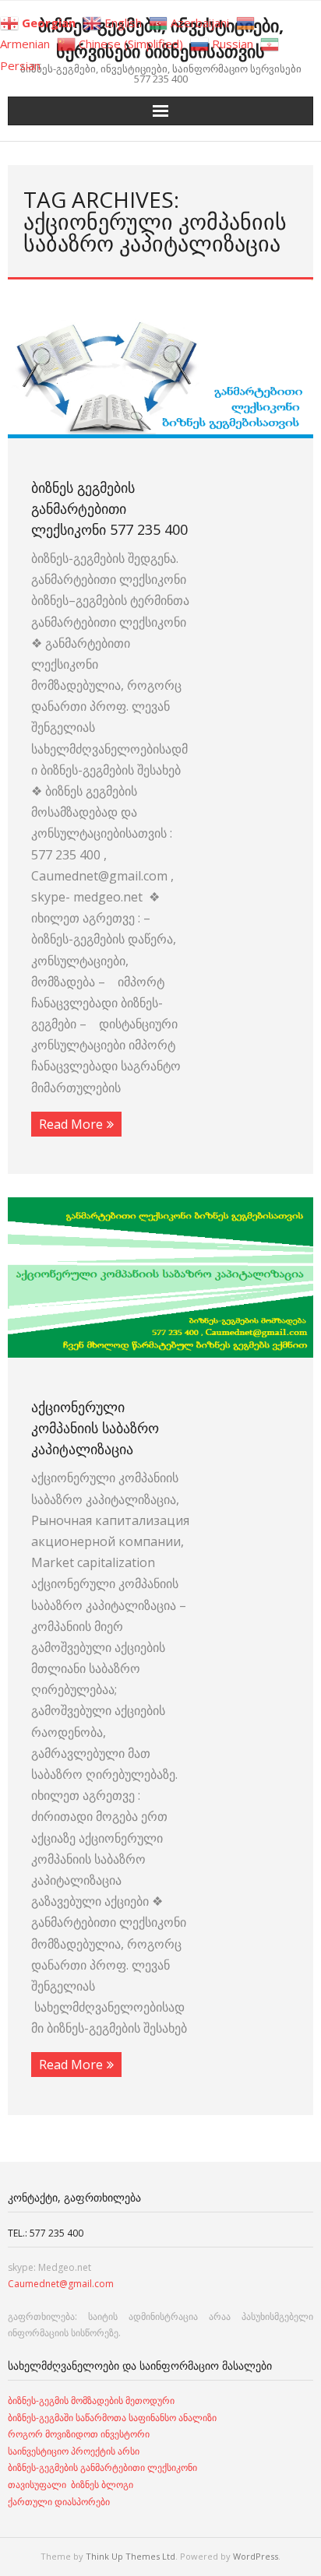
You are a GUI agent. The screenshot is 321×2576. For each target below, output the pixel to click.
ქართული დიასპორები (59, 2502)
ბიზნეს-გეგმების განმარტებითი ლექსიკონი (102, 2467)
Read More (71, 1124)
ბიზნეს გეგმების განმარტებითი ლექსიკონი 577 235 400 (109, 508)
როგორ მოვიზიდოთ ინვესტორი (80, 2434)
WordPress (256, 2556)
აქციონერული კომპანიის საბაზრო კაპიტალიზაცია (95, 1428)
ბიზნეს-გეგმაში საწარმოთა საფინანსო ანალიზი (113, 2418)
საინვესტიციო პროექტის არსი (74, 2451)
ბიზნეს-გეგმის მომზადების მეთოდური (91, 2400)
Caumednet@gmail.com (61, 2284)
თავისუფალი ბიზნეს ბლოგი (71, 2485)
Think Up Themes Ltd (131, 2556)
